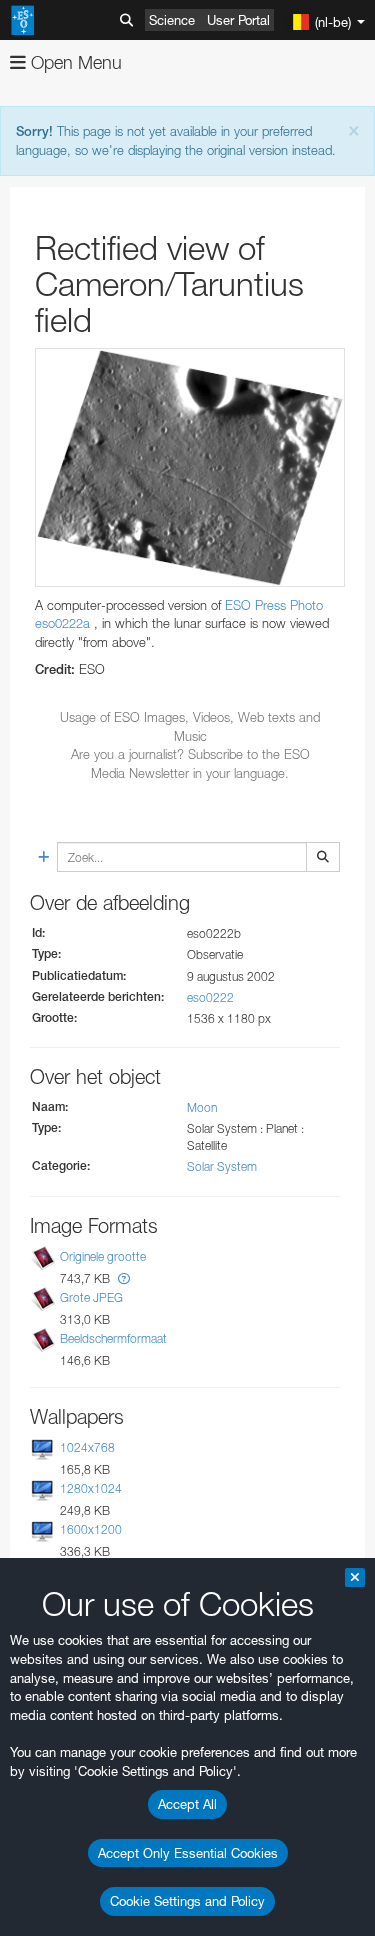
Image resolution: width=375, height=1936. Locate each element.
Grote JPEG (91, 1297)
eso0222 (210, 997)
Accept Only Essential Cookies (188, 1853)
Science (172, 20)
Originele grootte (103, 1256)
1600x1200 (91, 1529)
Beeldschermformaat (113, 1338)
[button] (124, 1278)
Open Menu (74, 62)
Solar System (222, 1166)
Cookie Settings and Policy (187, 1901)
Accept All (187, 1804)
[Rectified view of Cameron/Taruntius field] (190, 467)
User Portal (238, 20)
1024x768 (87, 1447)
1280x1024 (91, 1488)
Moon (202, 1107)
